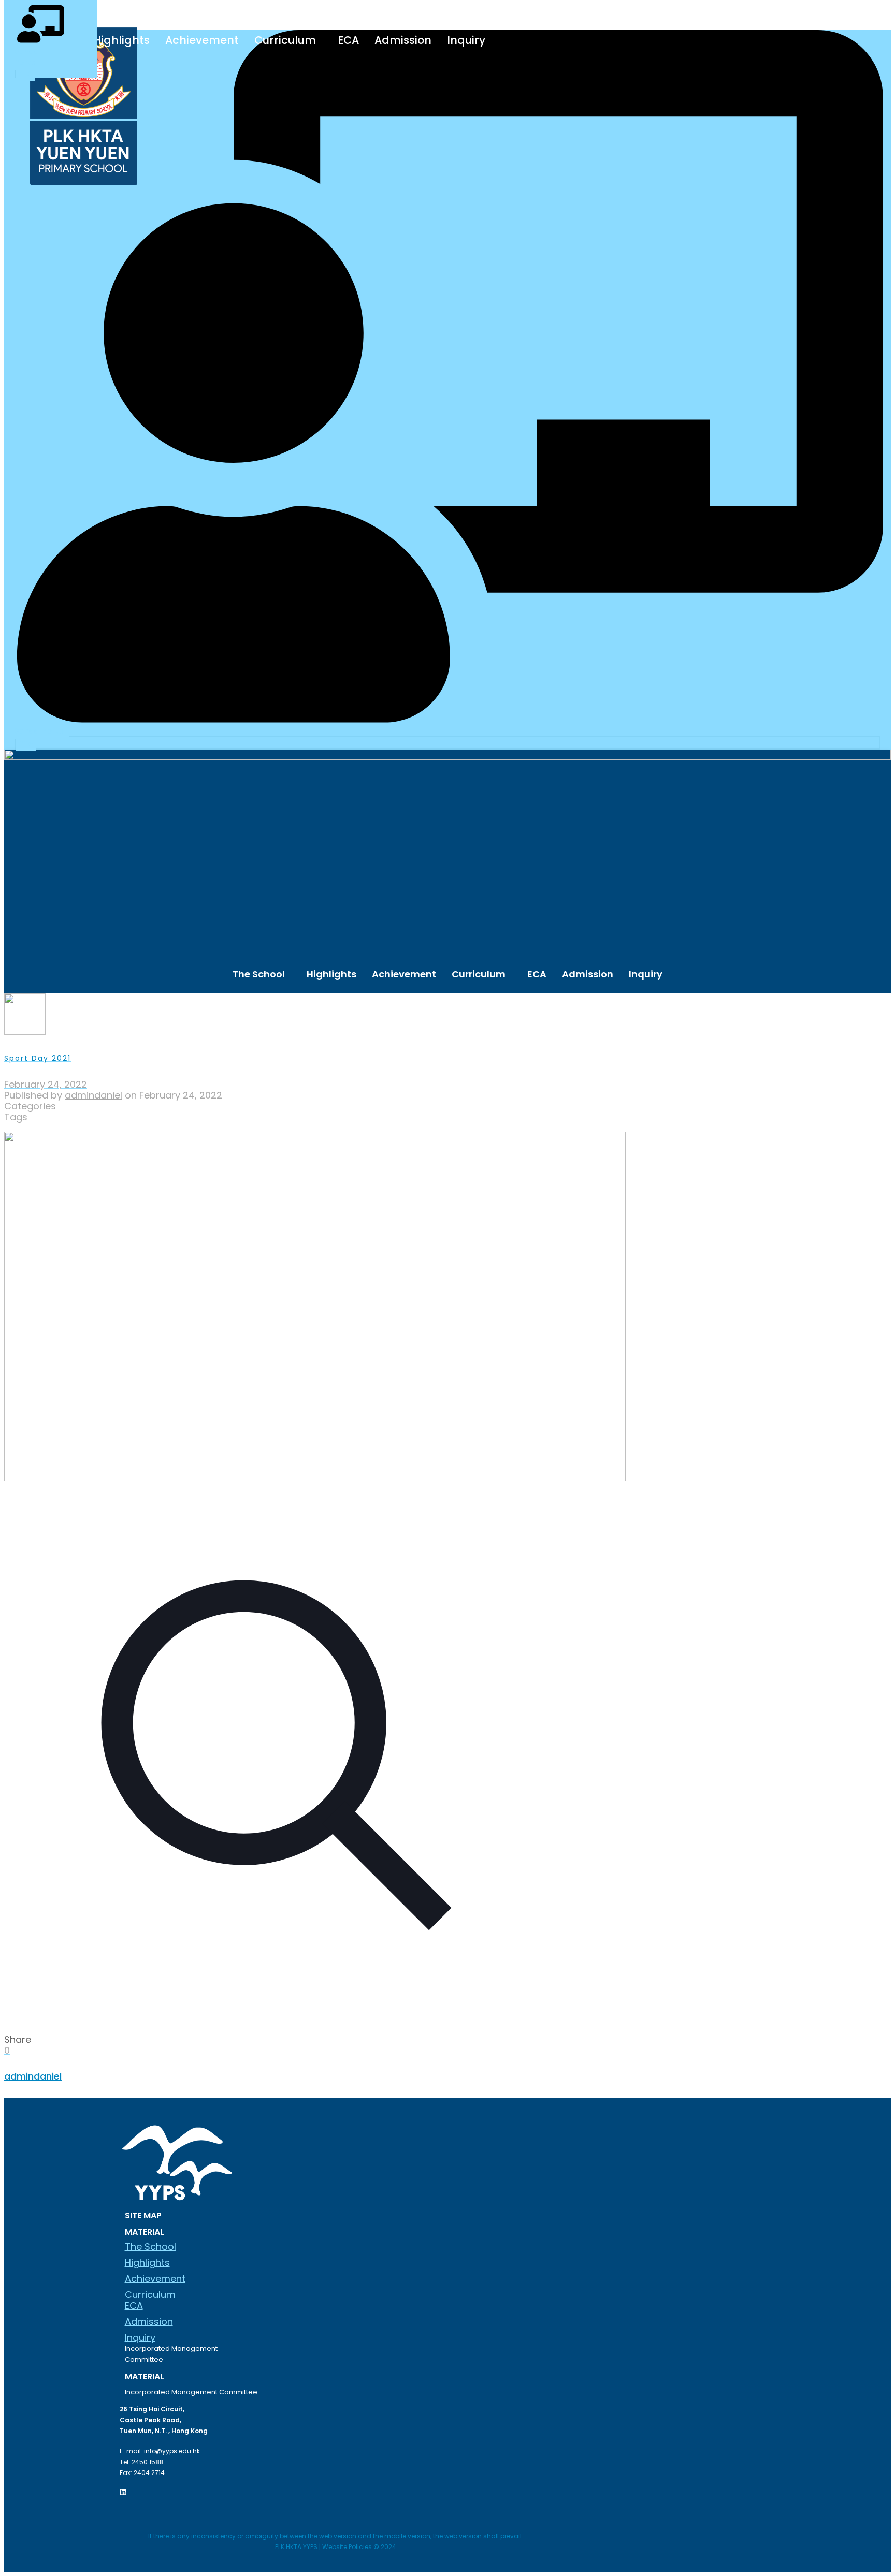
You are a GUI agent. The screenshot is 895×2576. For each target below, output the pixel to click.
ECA (348, 40)
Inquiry (466, 40)
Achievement (202, 40)
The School (259, 974)
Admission (403, 40)
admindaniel (93, 1095)
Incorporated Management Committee (171, 2354)
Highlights (121, 40)
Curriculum (285, 40)
